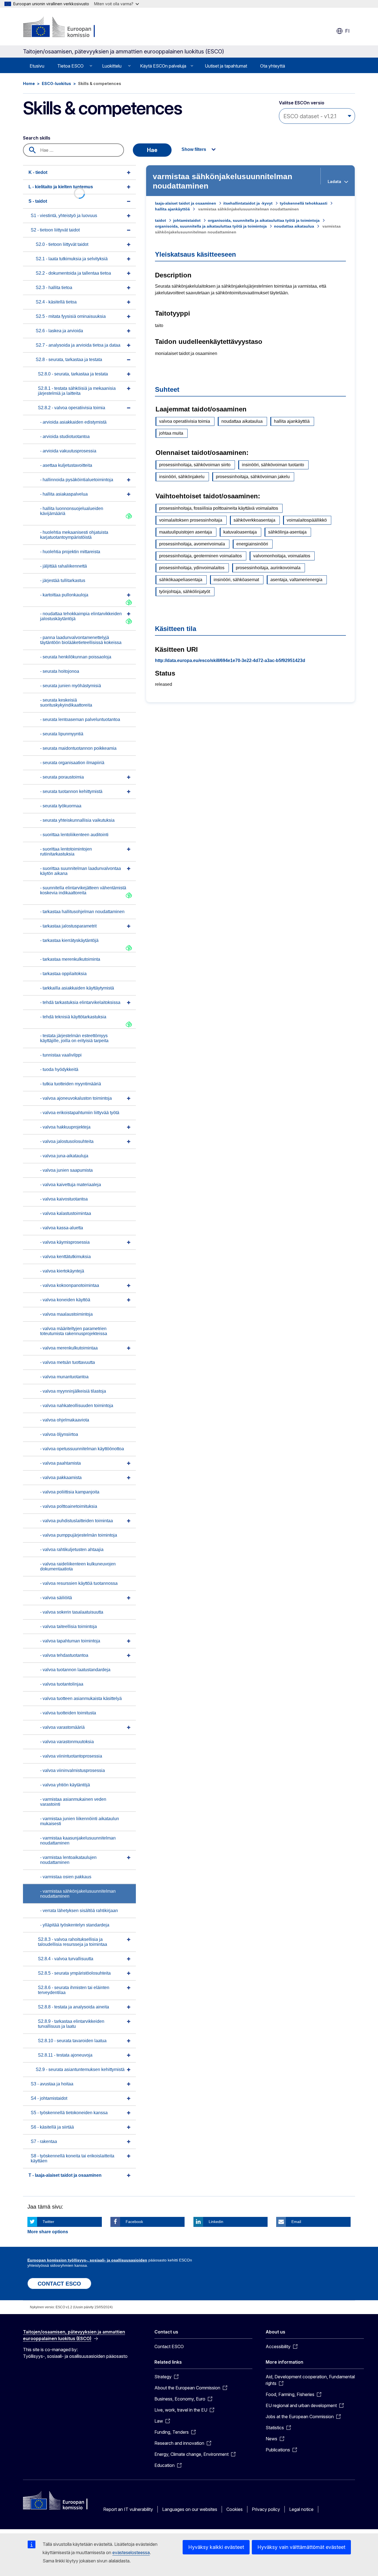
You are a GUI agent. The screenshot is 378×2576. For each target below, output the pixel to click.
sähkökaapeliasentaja (181, 580)
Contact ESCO (169, 2346)
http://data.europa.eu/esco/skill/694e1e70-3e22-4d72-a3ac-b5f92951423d (230, 660)
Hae (152, 150)
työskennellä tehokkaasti (304, 203)
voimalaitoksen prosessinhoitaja (191, 520)
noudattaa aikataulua (294, 226)
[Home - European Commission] (68, 28)
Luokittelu (112, 66)
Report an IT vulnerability (128, 2509)
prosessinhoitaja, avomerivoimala (192, 544)
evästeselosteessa (131, 2552)
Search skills (37, 138)
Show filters (194, 149)
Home (29, 83)
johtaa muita (171, 433)
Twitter (48, 2222)
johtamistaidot (187, 220)
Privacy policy (266, 2509)
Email (296, 2222)
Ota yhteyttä (273, 66)
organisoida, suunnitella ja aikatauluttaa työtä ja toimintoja (264, 220)
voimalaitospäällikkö (307, 520)
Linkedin (216, 2222)
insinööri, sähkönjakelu (182, 477)
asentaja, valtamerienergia (296, 580)
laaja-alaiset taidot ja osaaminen (186, 203)
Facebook (134, 2222)
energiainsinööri (252, 544)
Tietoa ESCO (70, 66)
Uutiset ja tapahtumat (226, 66)
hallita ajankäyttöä (172, 209)
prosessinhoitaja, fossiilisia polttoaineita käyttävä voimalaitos (219, 508)
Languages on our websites (190, 2509)
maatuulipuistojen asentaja (186, 532)
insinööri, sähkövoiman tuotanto (273, 465)
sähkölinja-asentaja (287, 532)
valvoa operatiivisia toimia (185, 421)
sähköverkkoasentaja (254, 520)
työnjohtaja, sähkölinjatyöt (185, 592)
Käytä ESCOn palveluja (163, 66)
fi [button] (347, 31)
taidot (160, 220)
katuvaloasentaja (240, 532)
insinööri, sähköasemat (236, 580)
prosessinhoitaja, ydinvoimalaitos (192, 568)
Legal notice (301, 2509)
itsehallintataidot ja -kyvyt (248, 203)
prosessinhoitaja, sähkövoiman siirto (195, 465)
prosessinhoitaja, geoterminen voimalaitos (200, 556)
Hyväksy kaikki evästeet (216, 2547)
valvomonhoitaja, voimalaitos (282, 556)
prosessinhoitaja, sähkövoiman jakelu (253, 477)
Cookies (235, 2509)
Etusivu (37, 66)
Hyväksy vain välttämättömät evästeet (301, 2547)
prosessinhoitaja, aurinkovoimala (268, 568)
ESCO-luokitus (56, 83)
